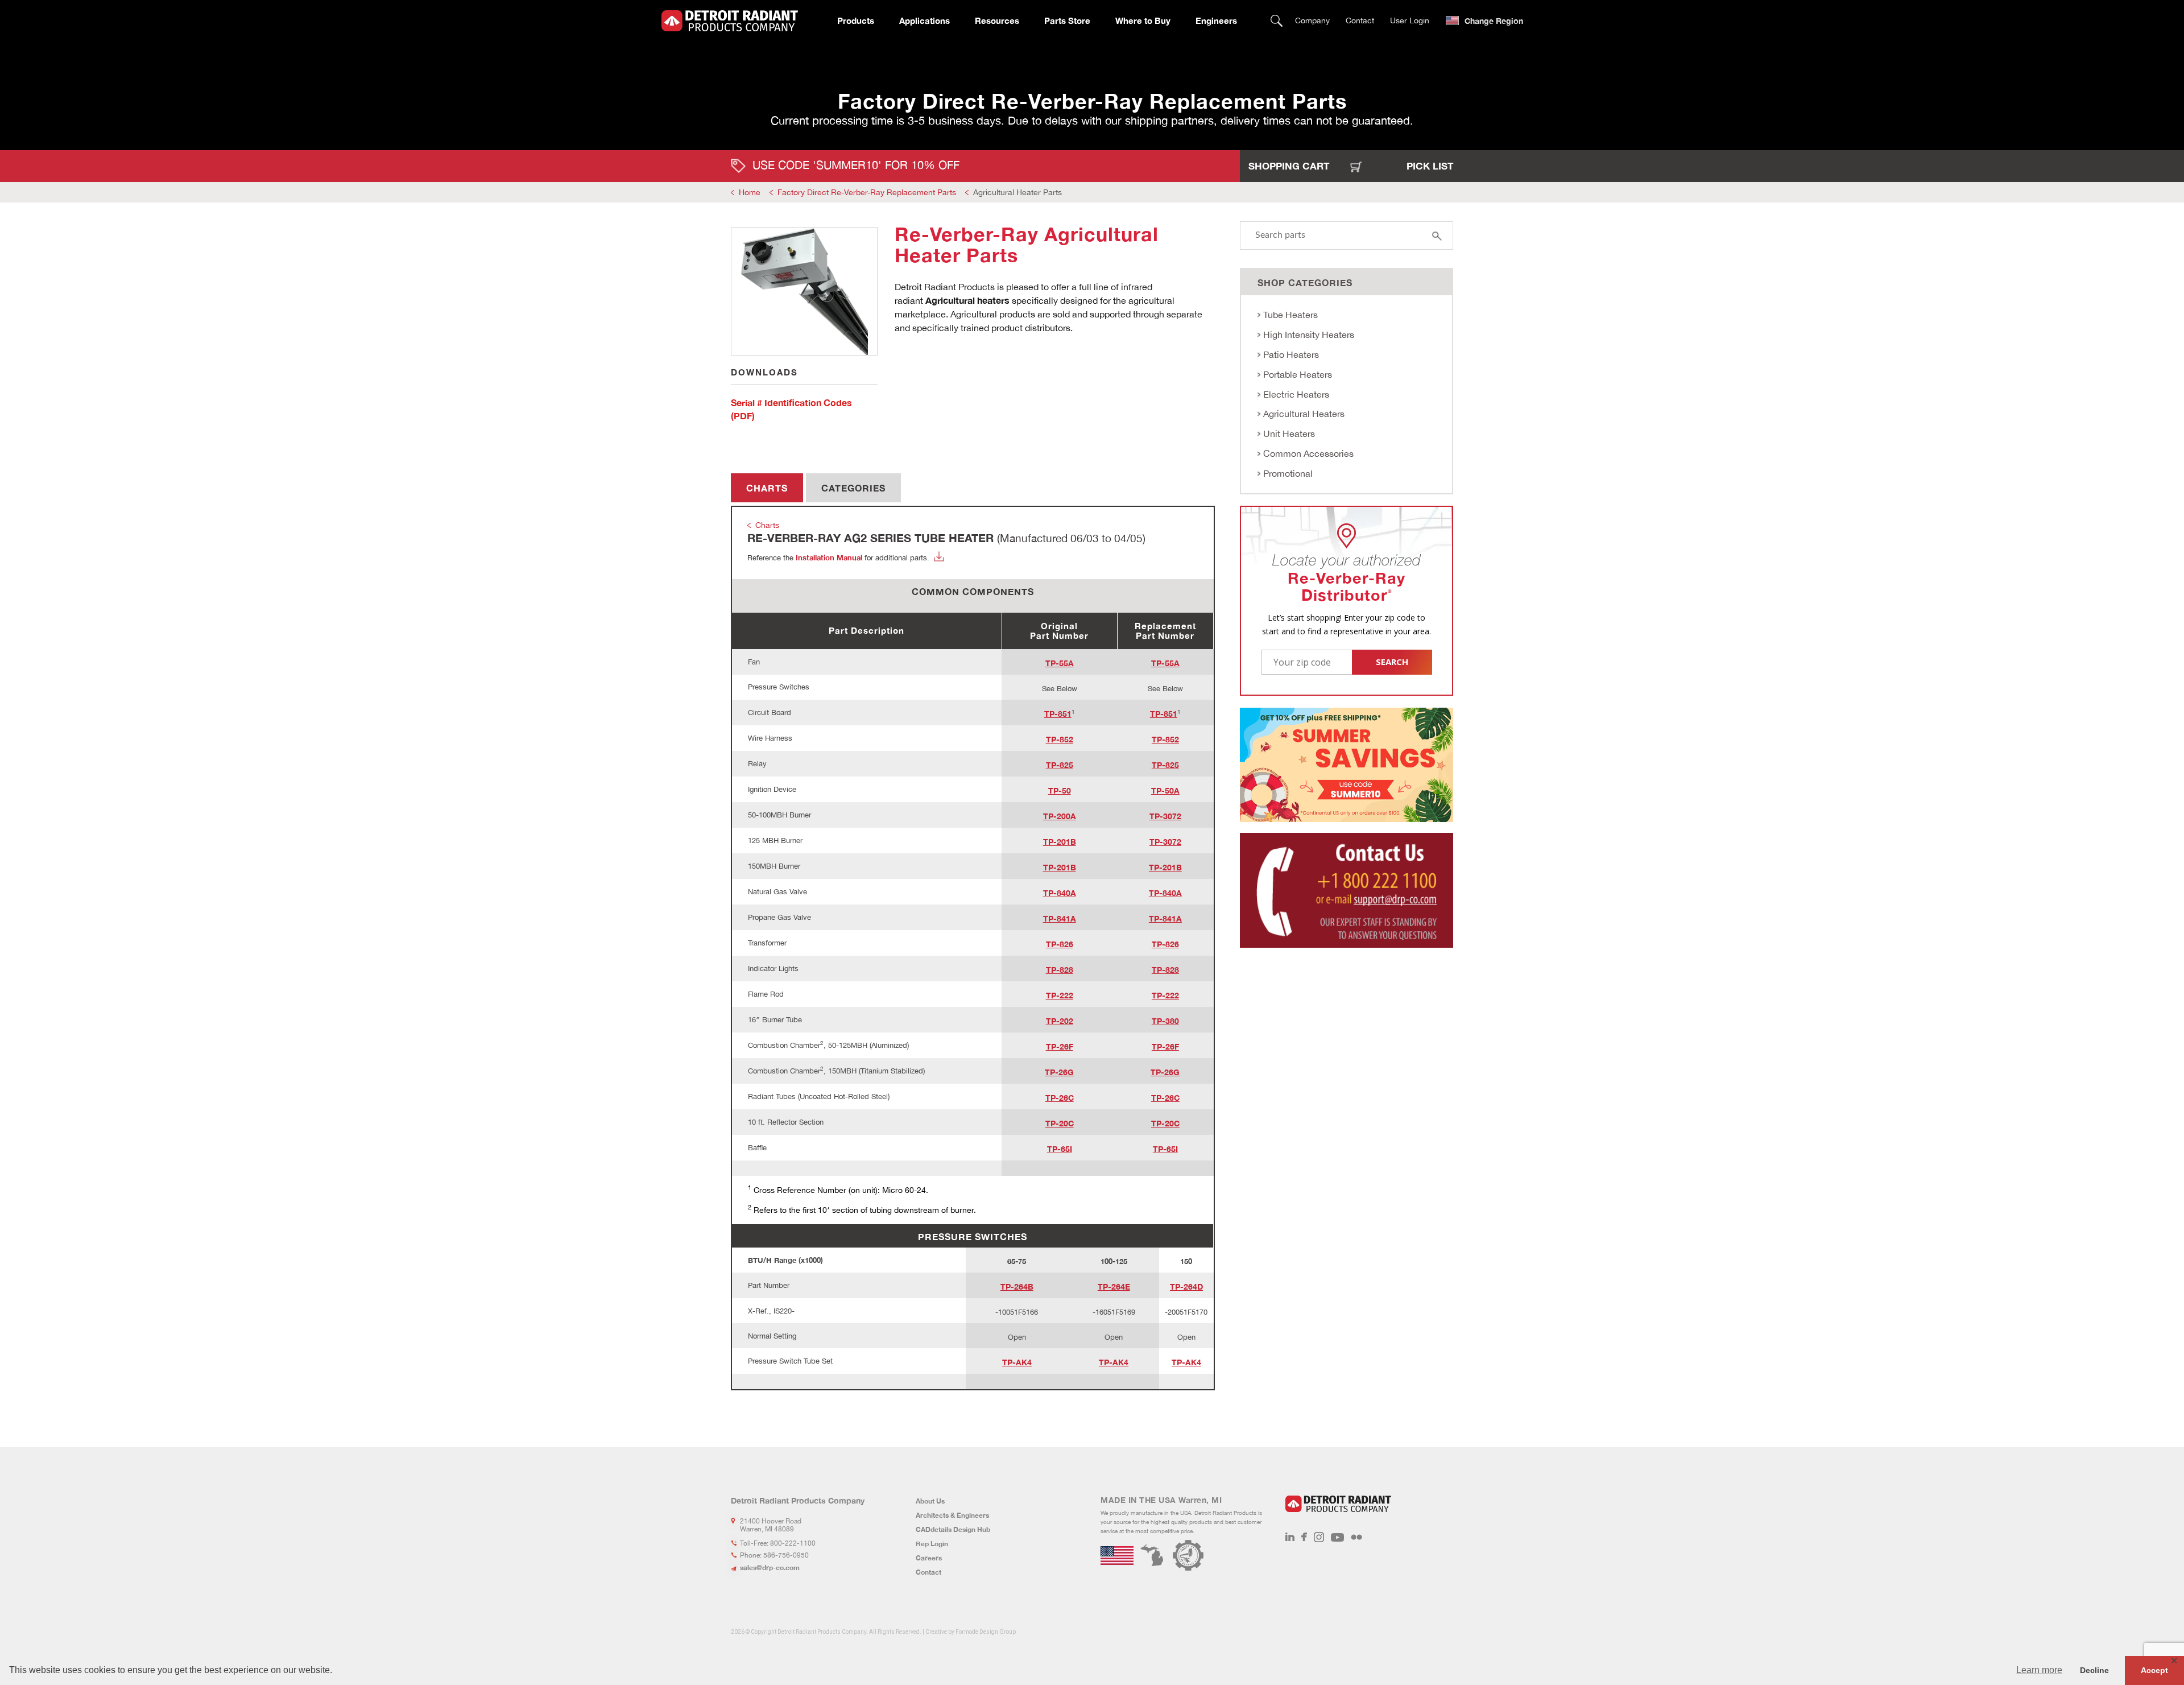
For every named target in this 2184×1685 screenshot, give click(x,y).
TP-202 (1060, 1021)
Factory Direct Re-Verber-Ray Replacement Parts (867, 192)
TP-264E (1114, 1287)
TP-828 (1060, 970)
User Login (1410, 20)
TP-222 (1060, 995)
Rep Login (932, 1544)
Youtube (1337, 1537)
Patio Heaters (1291, 354)
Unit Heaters (1289, 433)
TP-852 (1060, 739)
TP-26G (1059, 1072)
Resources (997, 20)
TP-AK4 (1017, 1362)
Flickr (1356, 1537)
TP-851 (1058, 714)
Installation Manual (829, 557)
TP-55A (1060, 663)
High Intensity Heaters (1309, 334)
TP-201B (1060, 842)
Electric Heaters (1296, 394)
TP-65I (1060, 1149)
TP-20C (1060, 1123)
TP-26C (1060, 1098)
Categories (853, 488)
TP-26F (1060, 1046)
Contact (1360, 20)
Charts (767, 488)
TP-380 (1165, 1021)
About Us (930, 1501)
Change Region (1494, 21)
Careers (929, 1558)
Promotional (1288, 473)
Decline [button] (2094, 1670)
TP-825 (1060, 765)
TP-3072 (1165, 816)
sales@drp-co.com (770, 1568)
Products (856, 20)
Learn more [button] (2039, 1670)
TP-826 (1060, 944)
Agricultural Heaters (1304, 414)
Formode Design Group (986, 1632)
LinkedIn (1290, 1537)
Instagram (1319, 1537)
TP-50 (1060, 790)
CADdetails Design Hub (953, 1529)
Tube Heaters (1290, 315)
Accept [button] (2154, 1670)
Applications (925, 20)
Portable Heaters (1298, 374)
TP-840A (1060, 893)
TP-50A (1165, 790)
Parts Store (1067, 20)
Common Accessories (1308, 453)
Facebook (1304, 1537)
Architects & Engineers (952, 1515)
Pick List (1430, 166)
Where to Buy (1143, 20)
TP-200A (1060, 816)
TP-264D (1186, 1287)
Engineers (1216, 20)
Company (1312, 20)
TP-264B (1017, 1287)
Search (1277, 21)
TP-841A (1060, 918)
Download (939, 556)
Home (750, 192)
